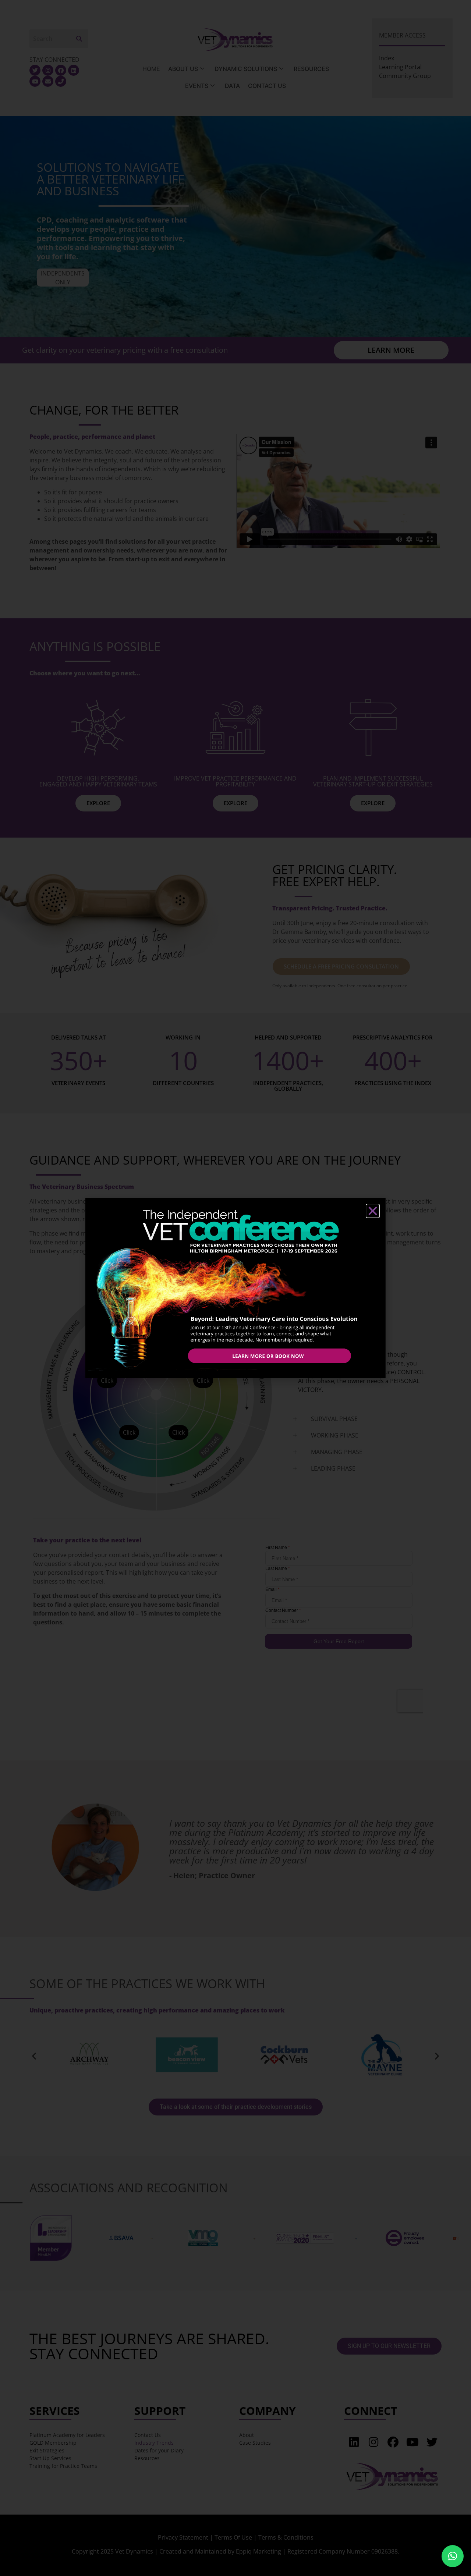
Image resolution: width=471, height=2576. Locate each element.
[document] (235, 1288)
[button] (453, 2556)
